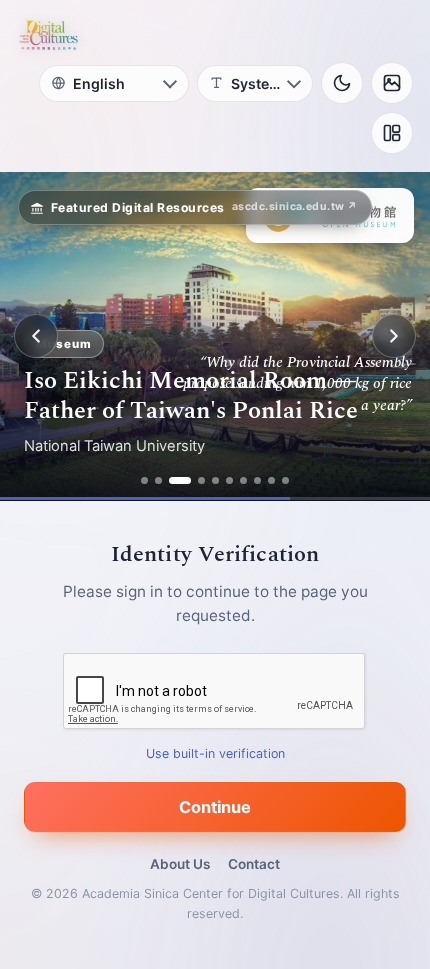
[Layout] (392, 133)
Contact (254, 864)
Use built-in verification (215, 753)
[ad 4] (201, 480)
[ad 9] (271, 480)
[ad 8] (257, 480)
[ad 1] (144, 480)
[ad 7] (243, 480)
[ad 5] (215, 480)
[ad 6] (229, 480)
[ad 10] (285, 480)
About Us (180, 864)
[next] (394, 336)
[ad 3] (180, 480)
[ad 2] (158, 480)
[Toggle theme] (342, 83)
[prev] (36, 336)
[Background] (392, 83)
